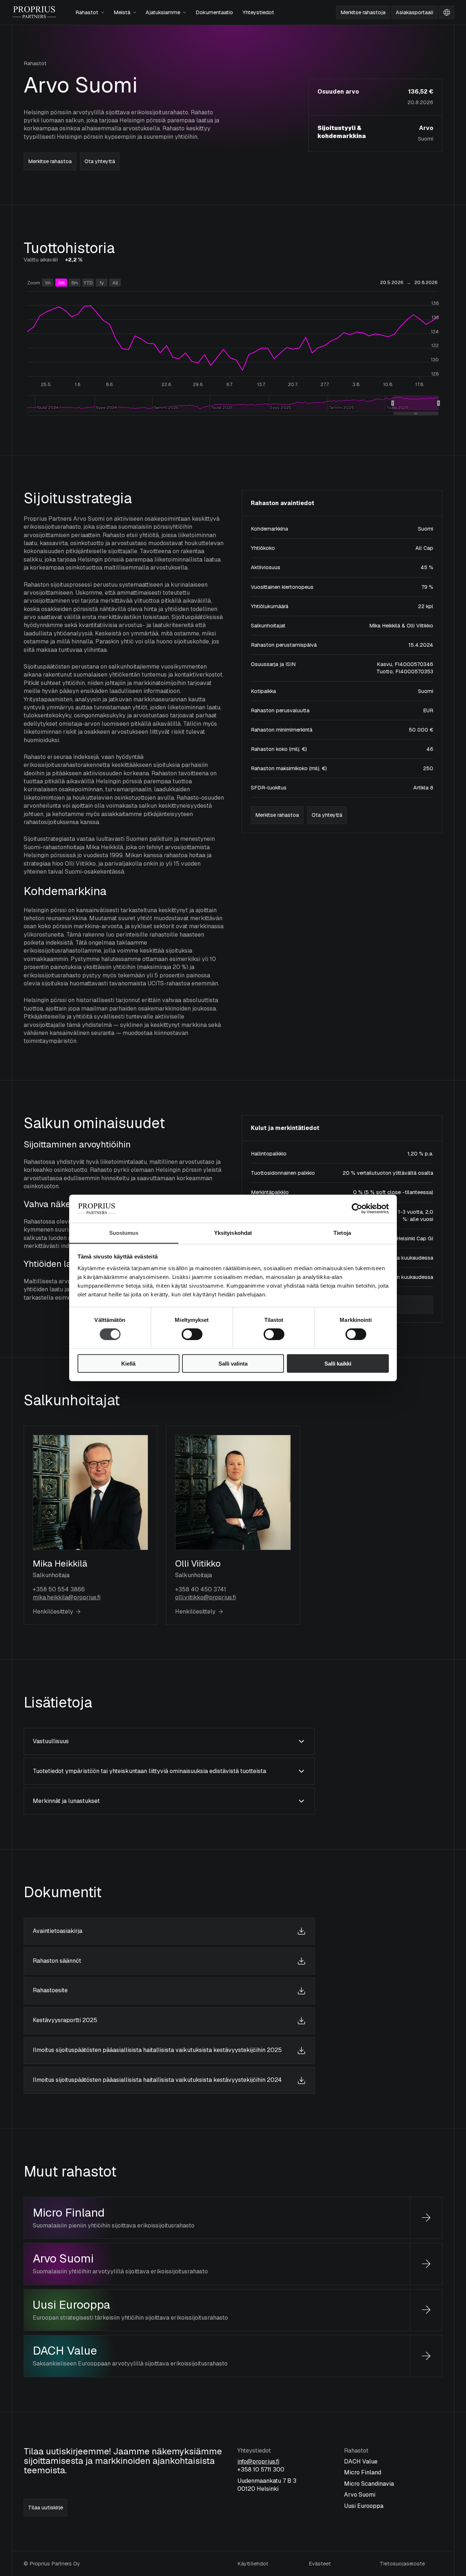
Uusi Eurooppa (71, 2305)
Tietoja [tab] (342, 1233)
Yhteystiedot (258, 12)
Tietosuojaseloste (402, 2564)
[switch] (185, 1332)
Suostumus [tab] (124, 1233)
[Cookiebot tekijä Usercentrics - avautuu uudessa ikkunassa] (357, 1209)
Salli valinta (233, 1363)
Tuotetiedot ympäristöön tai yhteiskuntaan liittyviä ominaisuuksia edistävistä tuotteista (149, 1771)
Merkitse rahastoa (50, 161)
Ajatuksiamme (163, 12)
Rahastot (87, 12)
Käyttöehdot (253, 2564)
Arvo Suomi (63, 2258)
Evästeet (320, 2564)
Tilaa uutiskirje (46, 2508)
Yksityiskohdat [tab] (233, 1233)
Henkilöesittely (53, 1612)
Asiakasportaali (414, 12)
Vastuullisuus (51, 1741)
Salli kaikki (338, 1363)
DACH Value (65, 2350)
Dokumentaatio (214, 12)
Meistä (122, 12)
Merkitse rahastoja (363, 12)
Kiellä (128, 1363)
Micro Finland (69, 2212)
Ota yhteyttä (100, 161)
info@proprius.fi (258, 2461)
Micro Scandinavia (369, 2484)
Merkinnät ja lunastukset (66, 1801)
